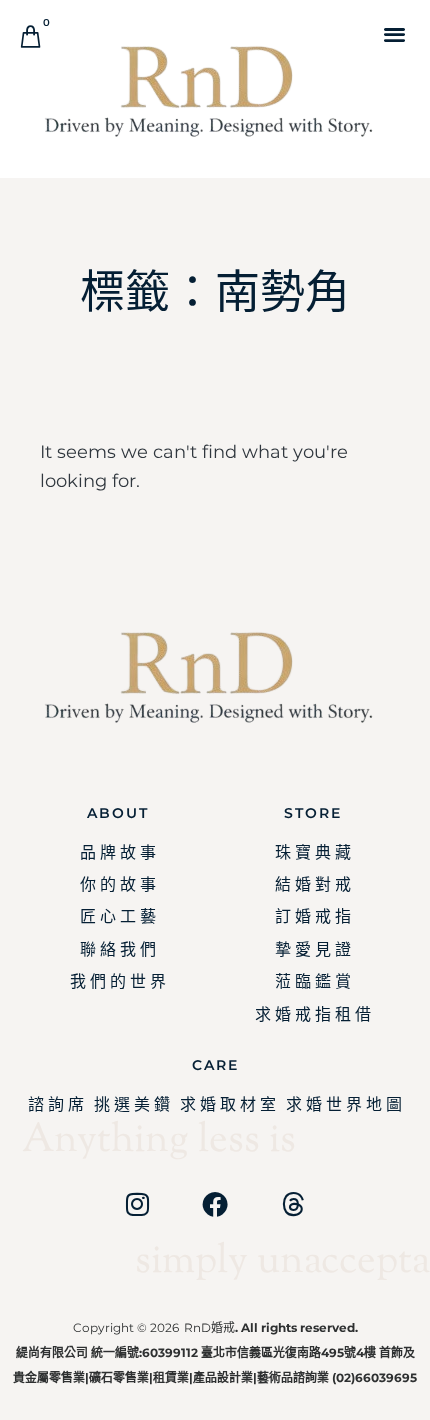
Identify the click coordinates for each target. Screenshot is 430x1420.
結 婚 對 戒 (313, 884)
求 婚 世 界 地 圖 (344, 1104)
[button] (394, 33)
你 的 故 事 (118, 884)
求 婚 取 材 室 (228, 1104)
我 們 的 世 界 (118, 981)
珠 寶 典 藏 (313, 852)
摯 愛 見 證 (313, 949)
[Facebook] (215, 1204)
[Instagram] (137, 1204)
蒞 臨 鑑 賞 (313, 981)
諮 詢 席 (56, 1104)
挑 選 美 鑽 (132, 1104)
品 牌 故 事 (118, 852)
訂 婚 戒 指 (313, 916)
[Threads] (293, 1204)
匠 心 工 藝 (118, 916)
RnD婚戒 (209, 1327)
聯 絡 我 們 (118, 949)
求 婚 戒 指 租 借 (313, 1014)
